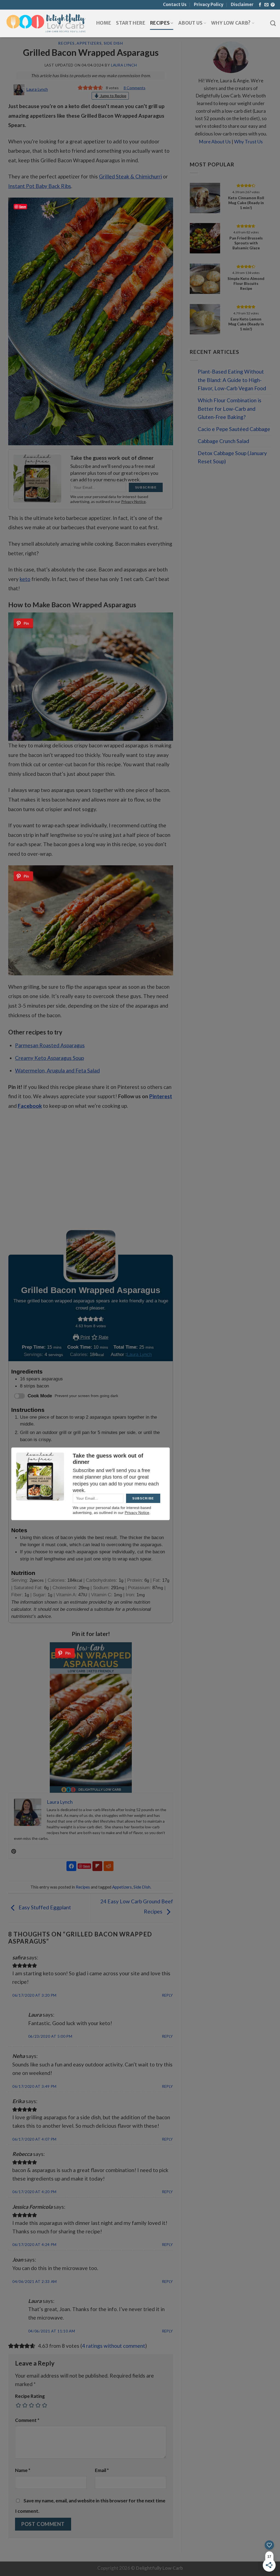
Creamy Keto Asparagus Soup (49, 1058)
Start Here (130, 23)
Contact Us (175, 5)
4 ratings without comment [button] (114, 2346)
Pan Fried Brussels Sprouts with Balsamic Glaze (246, 243)
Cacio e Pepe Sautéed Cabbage (234, 429)
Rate (103, 1337)
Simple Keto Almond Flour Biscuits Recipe (246, 283)
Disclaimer (242, 5)
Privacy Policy (209, 5)
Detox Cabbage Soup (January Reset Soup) (232, 457)
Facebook (30, 1106)
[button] (80, 1319)
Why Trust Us (248, 142)
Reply (168, 1995)
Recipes (160, 23)
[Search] (273, 23)
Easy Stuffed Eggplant (44, 1907)
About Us (190, 23)
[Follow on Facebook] (260, 5)
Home (104, 23)
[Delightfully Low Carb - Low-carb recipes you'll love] (46, 23)
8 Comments (135, 88)
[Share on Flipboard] (97, 1866)
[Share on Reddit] (109, 1866)
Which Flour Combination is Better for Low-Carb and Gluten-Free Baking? (230, 409)
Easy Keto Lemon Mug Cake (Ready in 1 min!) (246, 324)
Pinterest (161, 1096)
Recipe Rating (30, 2396)
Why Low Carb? (231, 23)
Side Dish (113, 43)
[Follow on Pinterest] (273, 5)
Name (23, 2470)
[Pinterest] (14, 1852)
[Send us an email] (266, 5)
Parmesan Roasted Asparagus (50, 1045)
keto (25, 579)
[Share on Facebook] (71, 1866)
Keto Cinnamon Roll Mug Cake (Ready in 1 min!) (246, 203)
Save (23, 206)
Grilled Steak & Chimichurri (130, 176)
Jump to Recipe (113, 96)
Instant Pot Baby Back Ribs (40, 186)
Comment (27, 2420)
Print (84, 1337)
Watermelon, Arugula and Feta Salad (57, 1070)
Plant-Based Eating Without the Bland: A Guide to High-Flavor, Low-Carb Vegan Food (232, 380)
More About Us (215, 142)
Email (102, 2470)
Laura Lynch (124, 65)
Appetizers (89, 43)
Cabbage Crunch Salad (223, 441)
